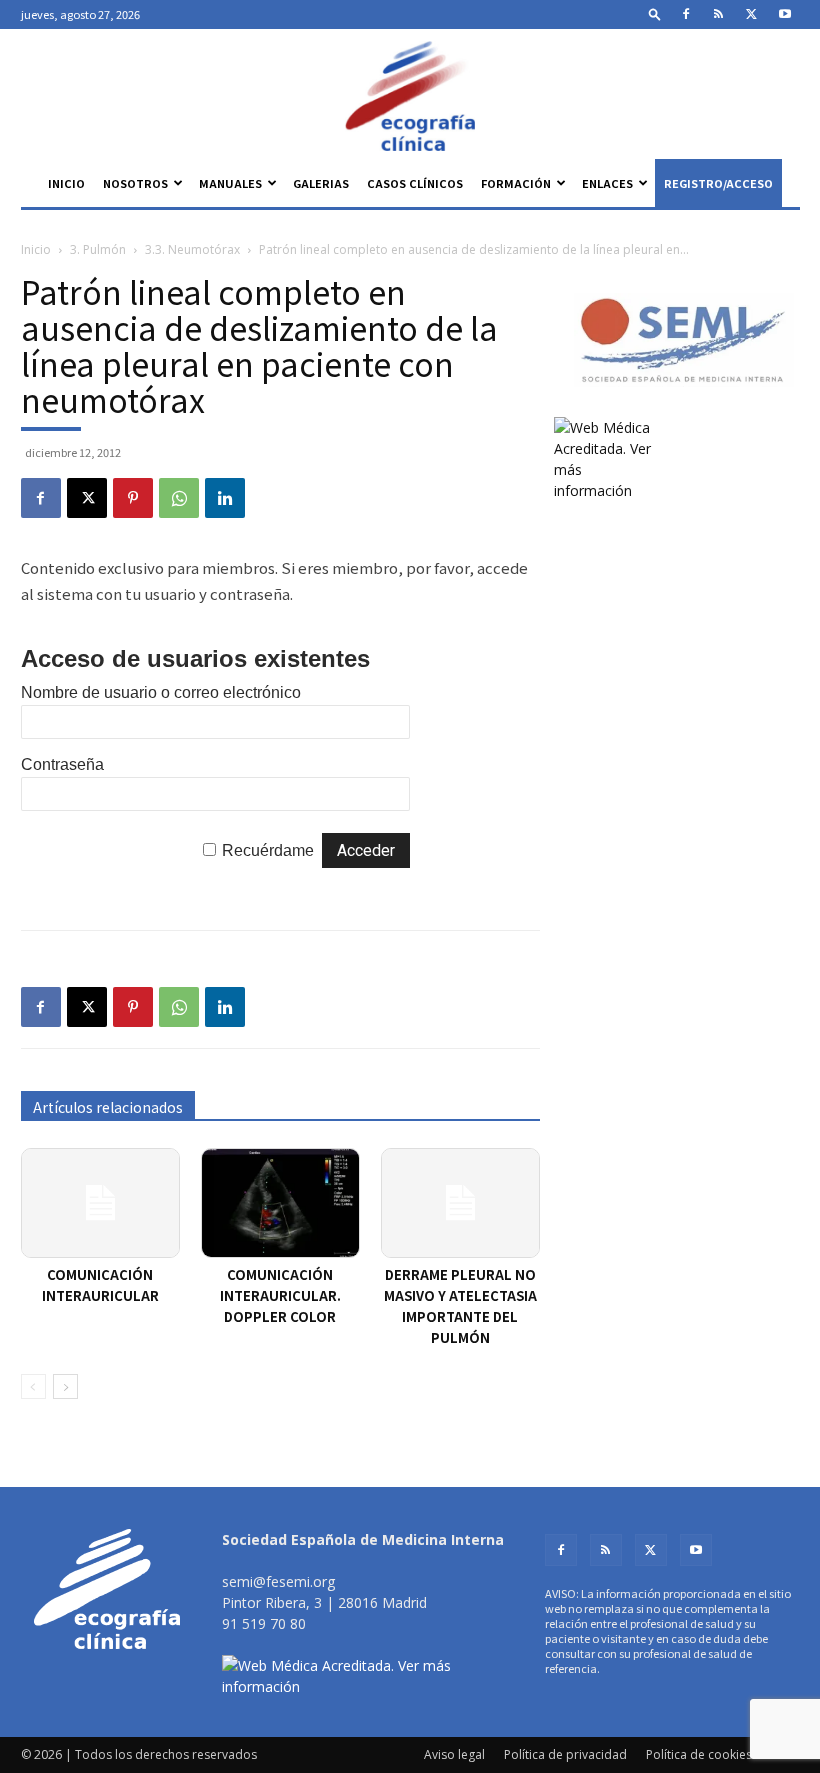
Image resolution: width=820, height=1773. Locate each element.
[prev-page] (33, 1386)
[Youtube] (785, 14)
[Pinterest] (133, 498)
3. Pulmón (98, 249)
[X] (752, 14)
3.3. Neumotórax (192, 249)
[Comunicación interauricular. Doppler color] (280, 1203)
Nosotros (135, 183)
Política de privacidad (565, 1754)
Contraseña (62, 764)
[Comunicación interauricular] (100, 1203)
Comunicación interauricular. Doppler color (280, 1295)
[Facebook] (686, 14)
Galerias (321, 183)
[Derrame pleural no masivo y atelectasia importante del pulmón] (460, 1203)
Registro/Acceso (718, 183)
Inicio (66, 183)
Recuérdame (268, 850)
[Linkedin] (225, 498)
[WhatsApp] (179, 498)
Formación (516, 183)
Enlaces (607, 183)
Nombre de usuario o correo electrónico (161, 692)
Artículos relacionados (108, 1107)
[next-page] (65, 1386)
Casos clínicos (415, 183)
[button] (655, 13)
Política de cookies (699, 1754)
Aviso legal (454, 1754)
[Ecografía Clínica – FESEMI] (410, 96)
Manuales (230, 183)
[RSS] (719, 14)
